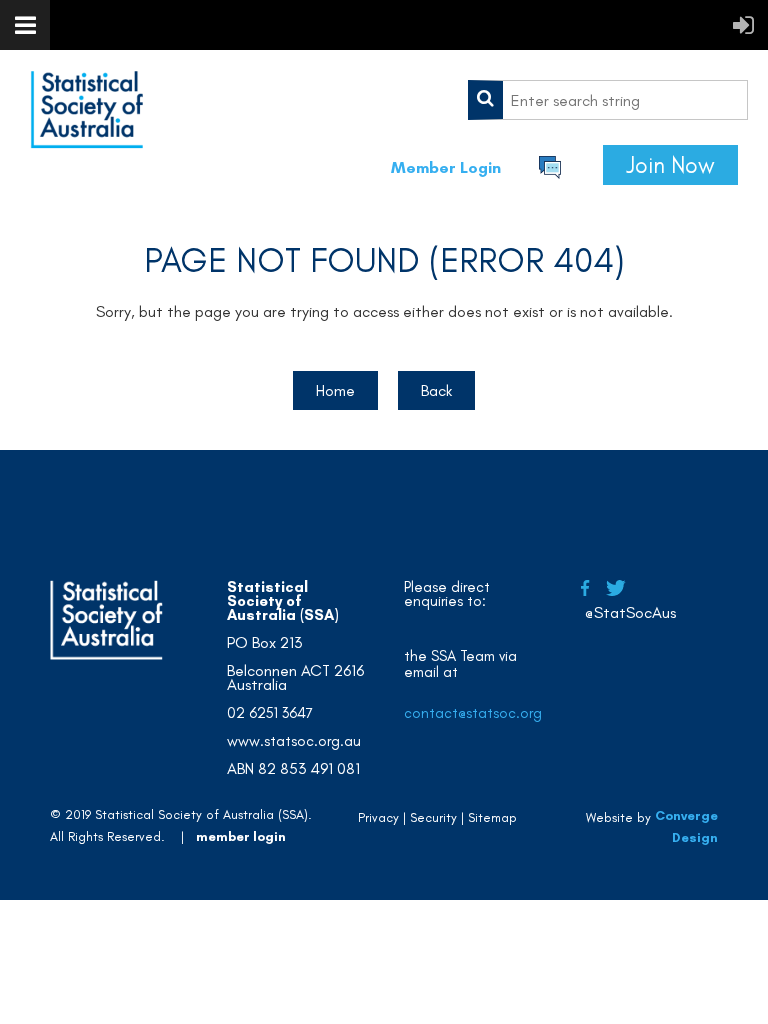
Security (433, 817)
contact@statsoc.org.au (483, 713)
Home (335, 390)
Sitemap (492, 817)
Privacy (378, 817)
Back (436, 390)
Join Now (670, 165)
